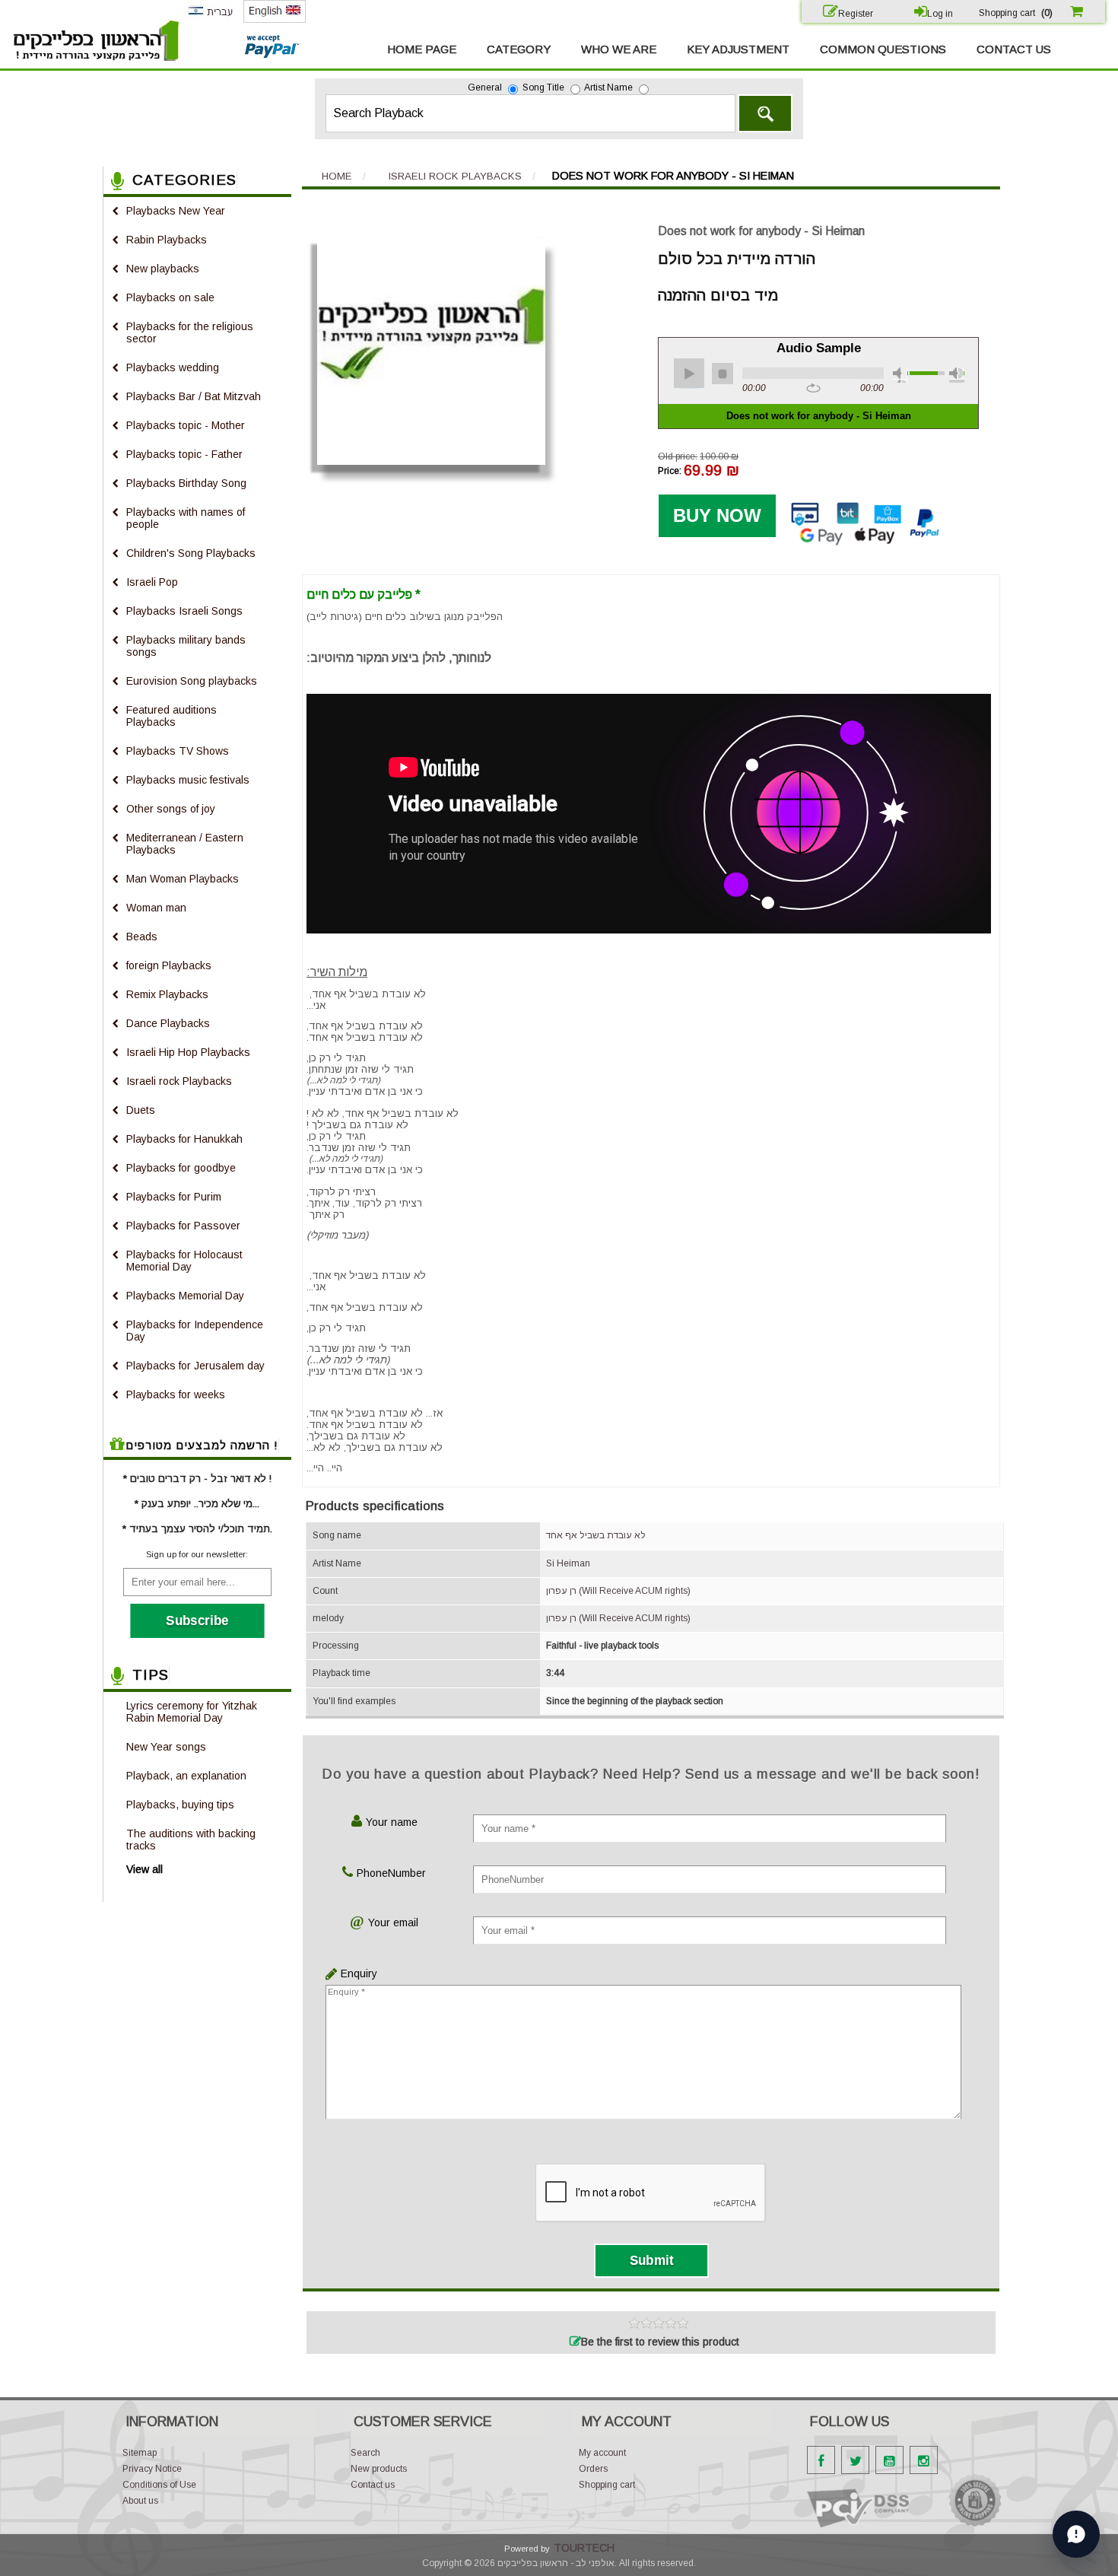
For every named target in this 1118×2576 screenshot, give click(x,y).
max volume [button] (957, 375)
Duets (141, 1110)
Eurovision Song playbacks (192, 681)
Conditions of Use (159, 2485)
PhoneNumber (391, 1873)
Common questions (883, 49)
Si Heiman (568, 1563)
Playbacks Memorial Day (185, 1296)
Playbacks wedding (173, 367)
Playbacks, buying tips (180, 1805)
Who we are (619, 49)
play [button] (689, 374)
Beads (142, 937)
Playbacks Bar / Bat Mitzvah (194, 396)
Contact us (1014, 49)
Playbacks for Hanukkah (184, 1139)
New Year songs (166, 1747)
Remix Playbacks (167, 994)
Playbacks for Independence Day (195, 1331)
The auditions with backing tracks (191, 1840)
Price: (670, 471)
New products (379, 2469)
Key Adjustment (738, 49)
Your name (392, 1822)
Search (765, 113)
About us (140, 2501)
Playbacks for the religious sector (190, 332)
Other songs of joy (171, 809)
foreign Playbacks (169, 965)
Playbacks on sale (170, 297)
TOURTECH (584, 2548)
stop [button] (723, 374)
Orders (593, 2469)
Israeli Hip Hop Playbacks (188, 1052)
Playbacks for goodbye (181, 1168)
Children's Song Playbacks (191, 553)
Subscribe (197, 1620)
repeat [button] (813, 389)
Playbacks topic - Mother (186, 425)
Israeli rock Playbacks (179, 1081)
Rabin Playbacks (167, 240)
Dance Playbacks (168, 1023)
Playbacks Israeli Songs (184, 611)
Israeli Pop (152, 582)
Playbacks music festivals (188, 780)
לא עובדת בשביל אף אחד (596, 1535)
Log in (940, 14)
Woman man (156, 908)
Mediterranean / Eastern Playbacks (185, 844)
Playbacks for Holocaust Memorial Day (184, 1261)
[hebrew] (210, 19)
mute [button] (900, 375)
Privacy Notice (152, 2469)
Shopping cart (607, 2485)
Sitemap (140, 2453)
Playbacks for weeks (176, 1395)
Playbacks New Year (176, 211)
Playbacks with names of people (186, 518)
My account (602, 2453)
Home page (422, 49)
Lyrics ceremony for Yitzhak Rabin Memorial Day (192, 1712)
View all (145, 1869)
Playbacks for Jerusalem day (195, 1366)
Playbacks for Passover (183, 1226)
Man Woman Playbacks (183, 879)
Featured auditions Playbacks (172, 716)
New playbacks (163, 269)
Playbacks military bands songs (186, 646)
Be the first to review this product (660, 2342)
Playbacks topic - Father (184, 454)
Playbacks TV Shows (178, 751)
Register (856, 14)
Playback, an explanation (186, 1776)
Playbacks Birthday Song (186, 483)
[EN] (275, 20)
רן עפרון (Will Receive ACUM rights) (618, 1591)
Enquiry (355, 1973)
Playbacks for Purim (174, 1197)
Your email (393, 1922)
